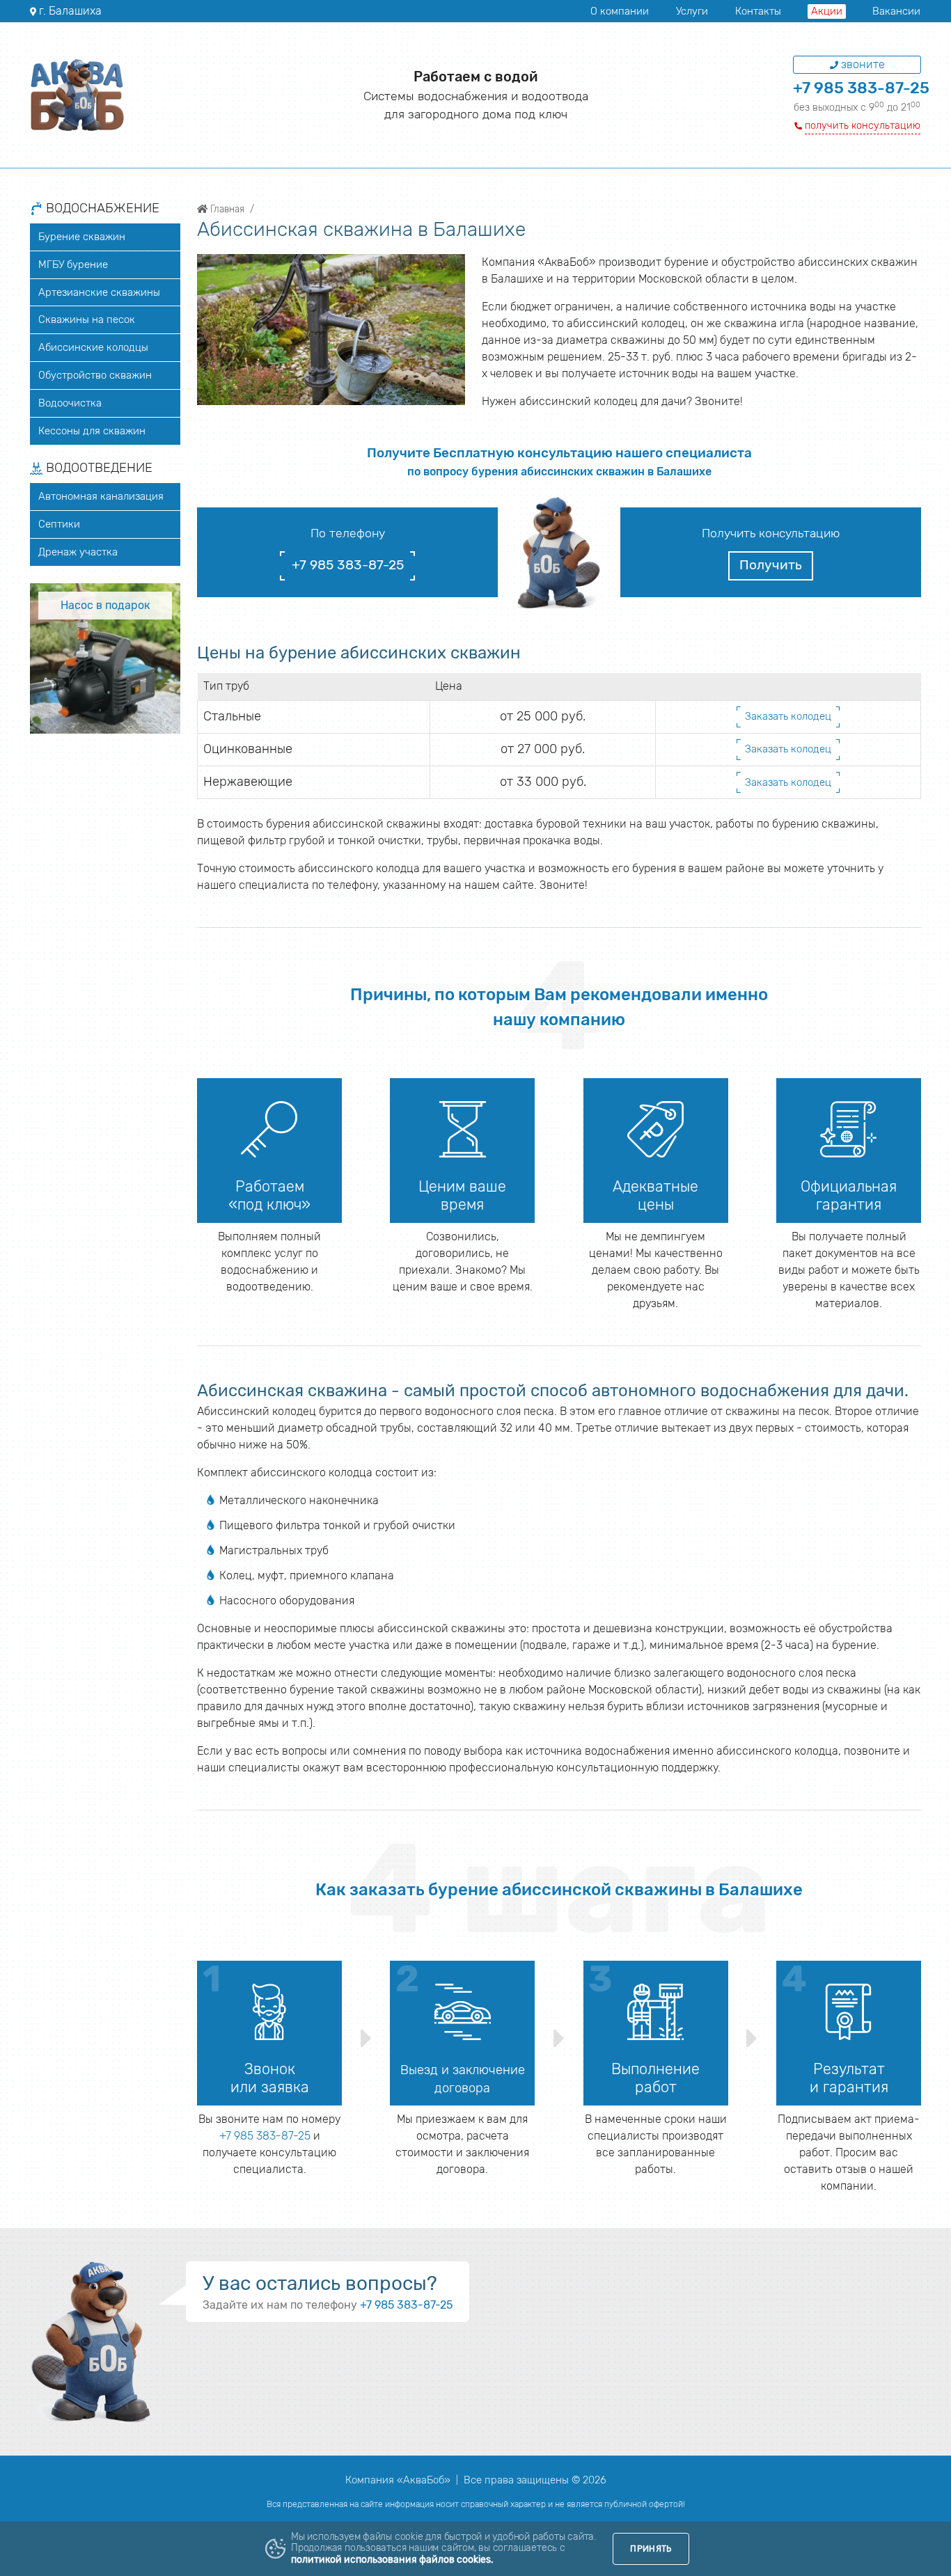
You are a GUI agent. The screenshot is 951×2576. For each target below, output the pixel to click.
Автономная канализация (101, 496)
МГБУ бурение (73, 264)
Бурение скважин (82, 237)
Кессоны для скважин (92, 431)
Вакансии (896, 11)
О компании (620, 11)
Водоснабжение (101, 209)
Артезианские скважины (99, 292)
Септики (59, 524)
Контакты (758, 11)
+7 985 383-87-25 (861, 88)
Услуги (692, 11)
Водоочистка (70, 403)
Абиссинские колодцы (93, 347)
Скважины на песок (87, 319)
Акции (827, 11)
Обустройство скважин (95, 375)
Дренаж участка (78, 552)
